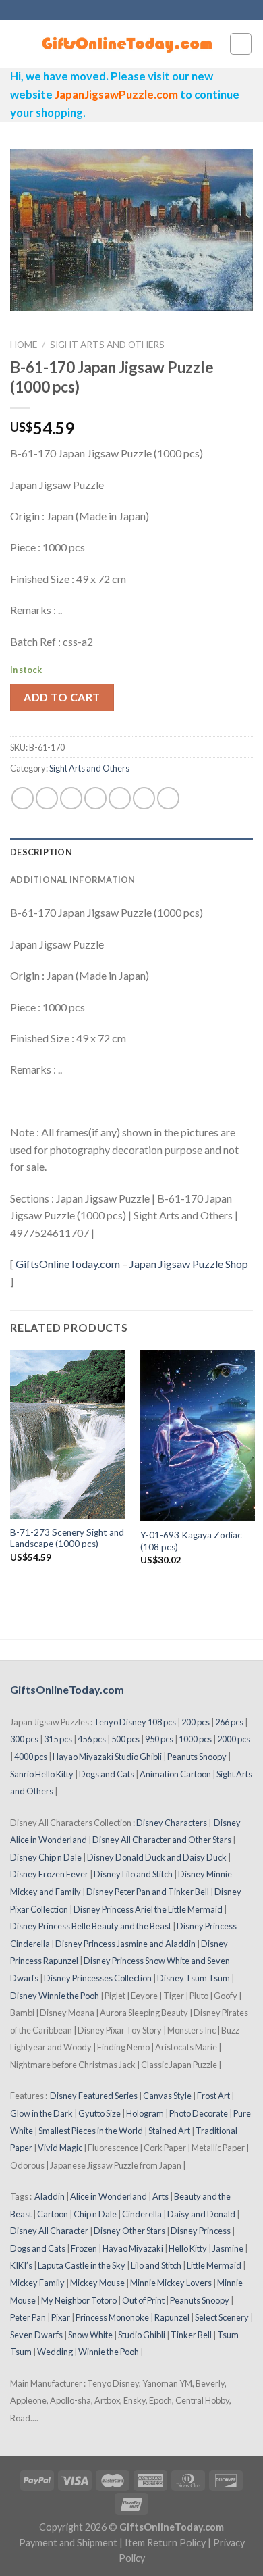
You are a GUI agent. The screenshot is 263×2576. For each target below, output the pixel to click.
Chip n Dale (95, 2214)
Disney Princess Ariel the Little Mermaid (148, 1909)
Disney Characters (172, 1823)
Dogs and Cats (107, 1774)
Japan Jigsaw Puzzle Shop (189, 1264)
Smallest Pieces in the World (91, 2131)
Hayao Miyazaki (133, 2248)
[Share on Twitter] (71, 798)
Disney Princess (201, 2231)
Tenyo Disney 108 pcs (135, 1722)
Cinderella (142, 2214)
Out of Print (143, 2300)
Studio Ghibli (142, 2335)
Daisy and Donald (201, 2214)
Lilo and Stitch (156, 2265)
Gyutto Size (99, 2113)
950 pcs (159, 1739)
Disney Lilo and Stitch (133, 1874)
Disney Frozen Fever (49, 1874)
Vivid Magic (60, 2148)
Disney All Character (49, 2231)
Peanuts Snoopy (197, 1757)
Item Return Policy (165, 2543)
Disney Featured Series (94, 2096)
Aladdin (50, 2196)
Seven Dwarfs (36, 2335)
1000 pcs (195, 1739)
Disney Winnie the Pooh (55, 1996)
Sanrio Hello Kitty (42, 1774)
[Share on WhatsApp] (23, 798)
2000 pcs (234, 1739)
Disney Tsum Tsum (194, 1978)
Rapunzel (172, 2317)
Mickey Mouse (97, 2283)
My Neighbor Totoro (79, 2300)
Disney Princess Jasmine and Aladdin (125, 1944)
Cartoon (53, 2214)
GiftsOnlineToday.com (68, 1264)
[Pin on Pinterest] (120, 798)
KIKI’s (21, 2265)
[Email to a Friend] (95, 798)
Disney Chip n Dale (46, 1857)
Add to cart (62, 697)
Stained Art (169, 2131)
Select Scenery (222, 2317)
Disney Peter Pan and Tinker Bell (148, 1892)
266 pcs (229, 1722)
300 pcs (24, 1739)
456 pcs (92, 1739)
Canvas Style (167, 2096)
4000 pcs (31, 1757)
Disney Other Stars (129, 2231)
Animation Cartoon (175, 1774)
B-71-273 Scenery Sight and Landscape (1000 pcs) (67, 1538)
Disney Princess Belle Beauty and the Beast (91, 1926)
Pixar (61, 2317)
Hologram (145, 2113)
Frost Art (213, 2096)
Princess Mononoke (112, 2317)
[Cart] (241, 44)
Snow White (90, 2335)
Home (24, 345)
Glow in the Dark (41, 2113)
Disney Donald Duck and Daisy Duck (157, 1857)
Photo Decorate (199, 2113)
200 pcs (196, 1722)
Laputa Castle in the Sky (82, 2265)
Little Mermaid (214, 2265)
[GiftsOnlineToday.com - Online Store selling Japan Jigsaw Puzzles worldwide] (128, 44)
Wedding (55, 2352)
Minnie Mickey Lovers (171, 2283)
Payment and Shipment (68, 2543)
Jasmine (228, 2248)
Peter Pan (28, 2317)
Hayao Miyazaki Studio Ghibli (107, 1757)
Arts (160, 2196)
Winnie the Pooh (109, 2352)
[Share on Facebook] (47, 798)
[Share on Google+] (144, 798)
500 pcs (125, 1739)
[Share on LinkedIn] (168, 798)
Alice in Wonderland (109, 2196)
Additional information (73, 880)
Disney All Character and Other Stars (162, 1840)
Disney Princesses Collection (98, 1978)
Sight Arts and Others (107, 345)
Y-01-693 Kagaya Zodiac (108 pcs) (191, 1541)
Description (41, 852)
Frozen (84, 2248)
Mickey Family (37, 2283)
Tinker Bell (191, 2335)
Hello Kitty (188, 2248)
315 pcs (58, 1739)
